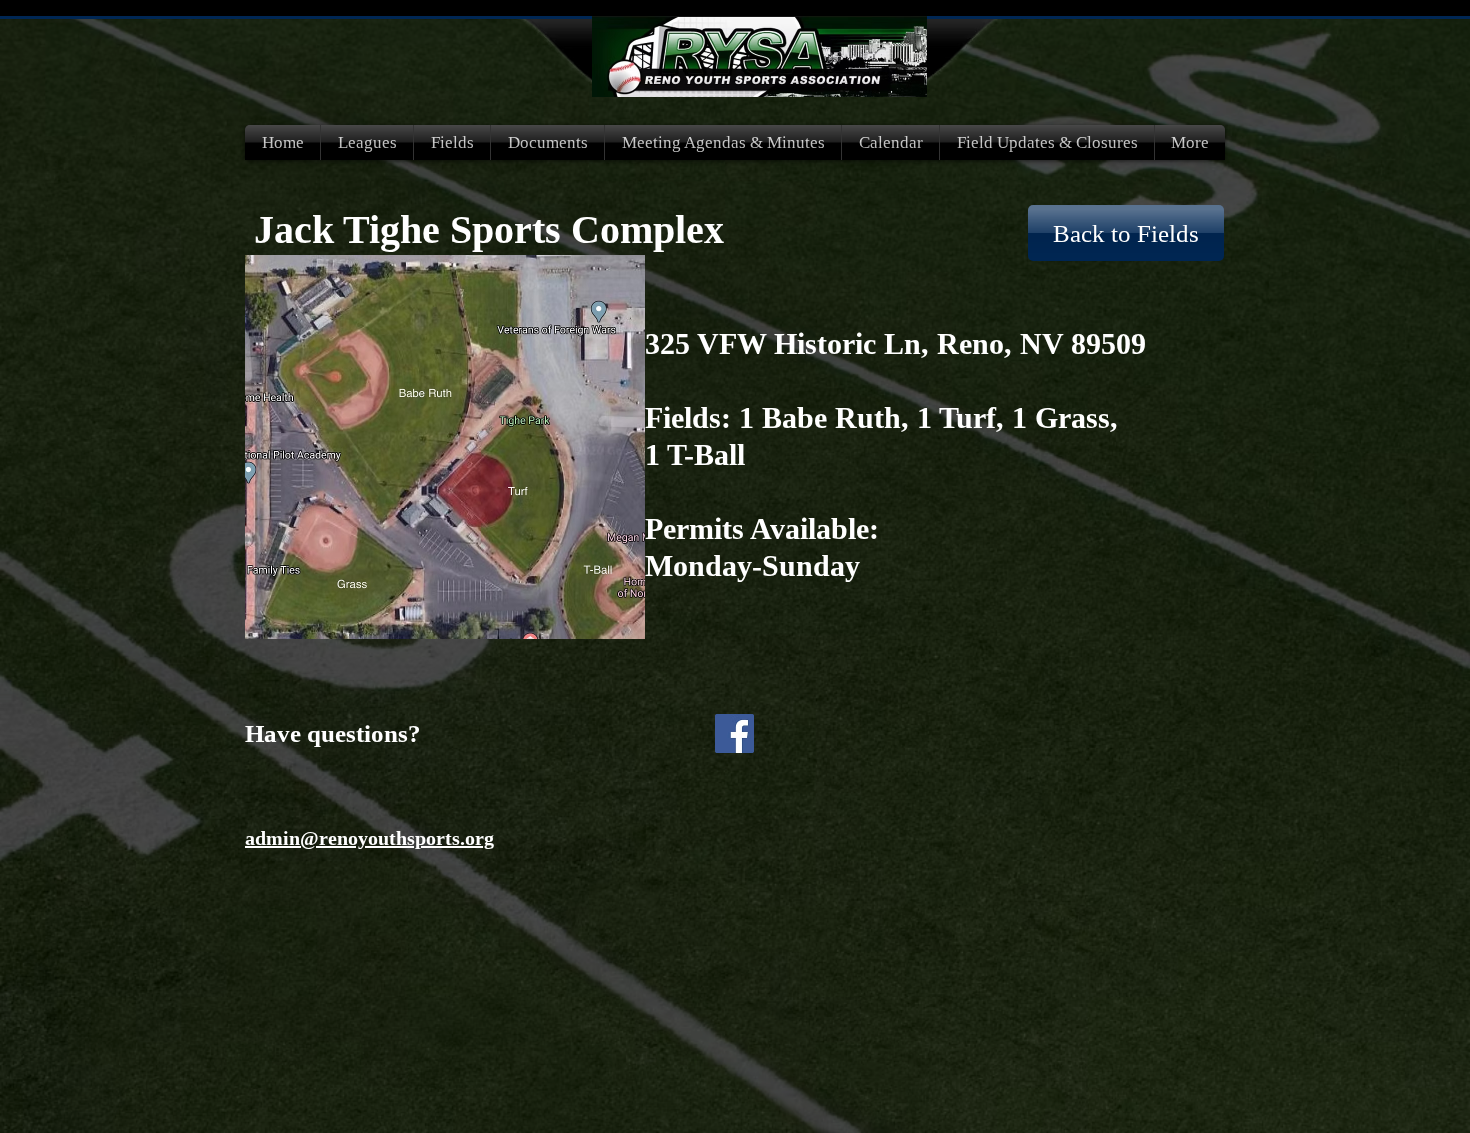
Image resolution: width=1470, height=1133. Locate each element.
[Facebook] (734, 733)
